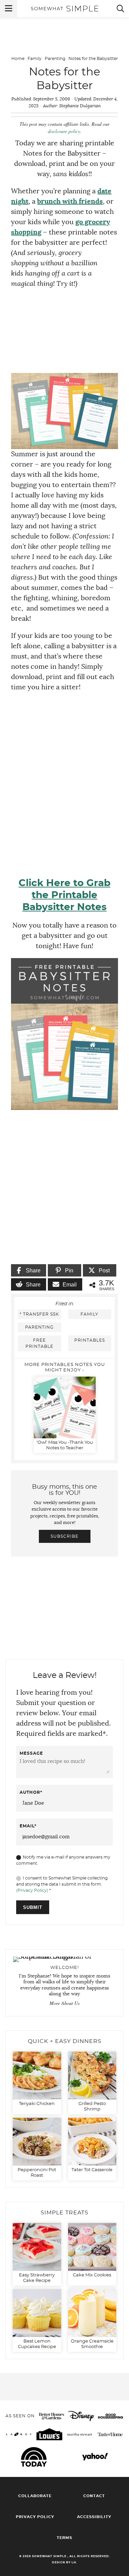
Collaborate (35, 2496)
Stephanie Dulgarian (80, 106)
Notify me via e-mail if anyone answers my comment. (63, 1860)
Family (35, 59)
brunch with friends (70, 202)
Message (31, 1753)
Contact (94, 2496)
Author (31, 1792)
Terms (64, 2538)
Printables (90, 1340)
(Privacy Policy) (32, 1890)
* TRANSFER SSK (39, 1314)
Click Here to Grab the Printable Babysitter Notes (64, 895)
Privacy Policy (35, 2517)
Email (28, 1826)
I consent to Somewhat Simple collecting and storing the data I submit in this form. (62, 1884)
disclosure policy (64, 131)
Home (18, 59)
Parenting (55, 59)
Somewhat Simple (65, 9)
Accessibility (94, 2517)
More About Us (64, 2003)
